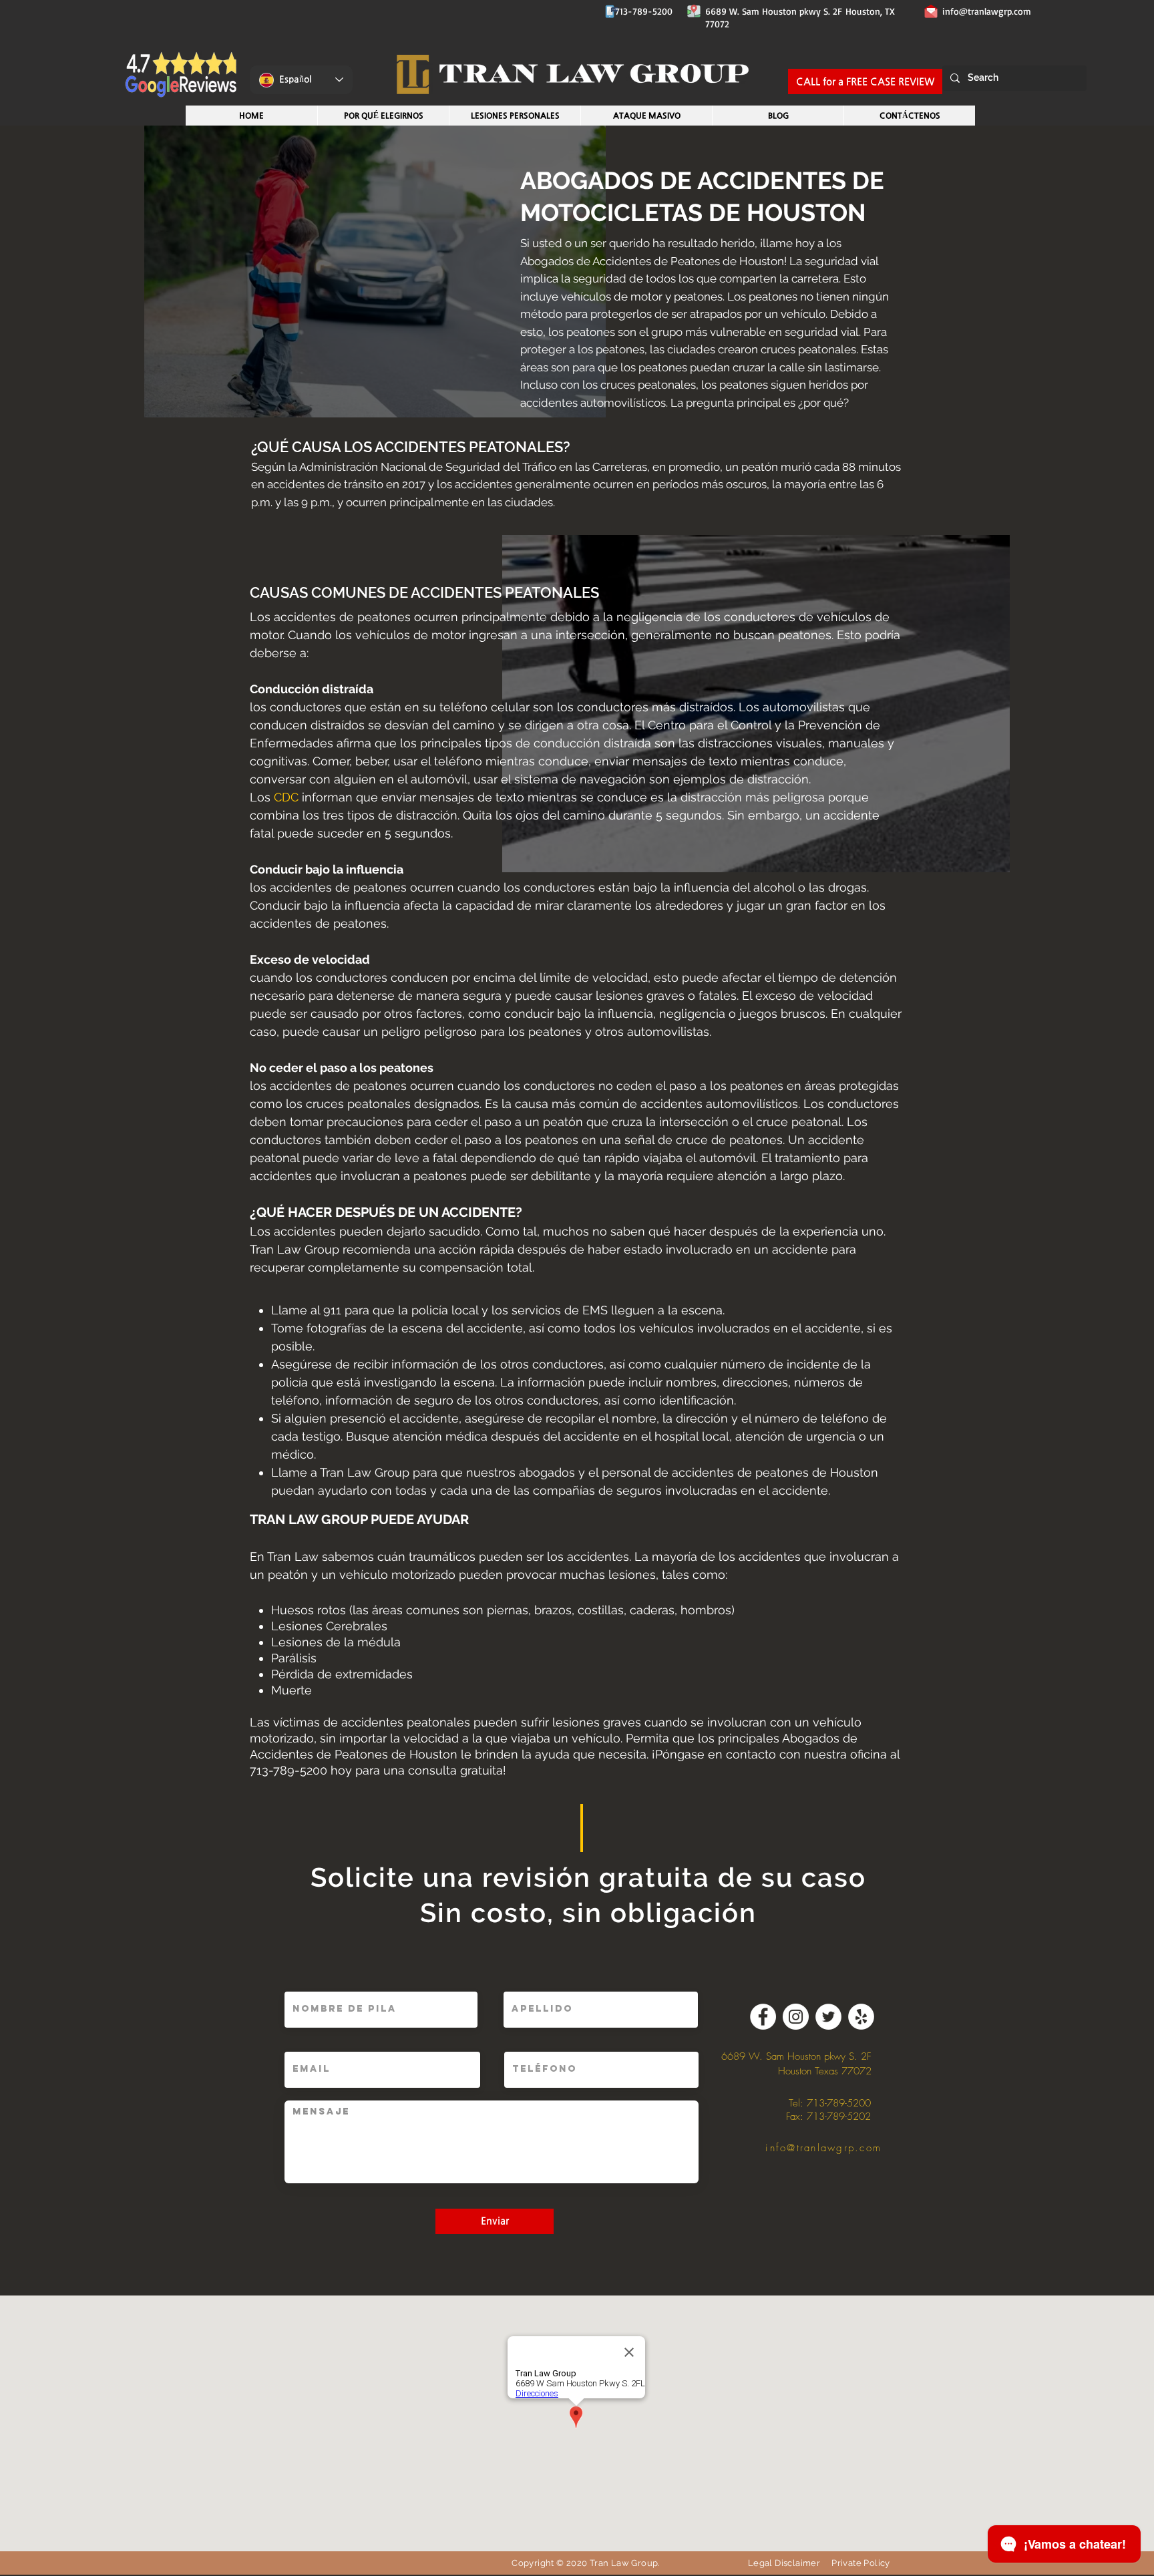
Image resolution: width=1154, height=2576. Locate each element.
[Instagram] (796, 2017)
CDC (286, 797)
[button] (515, 116)
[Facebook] (763, 2017)
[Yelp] (861, 2017)
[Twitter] (828, 2017)
